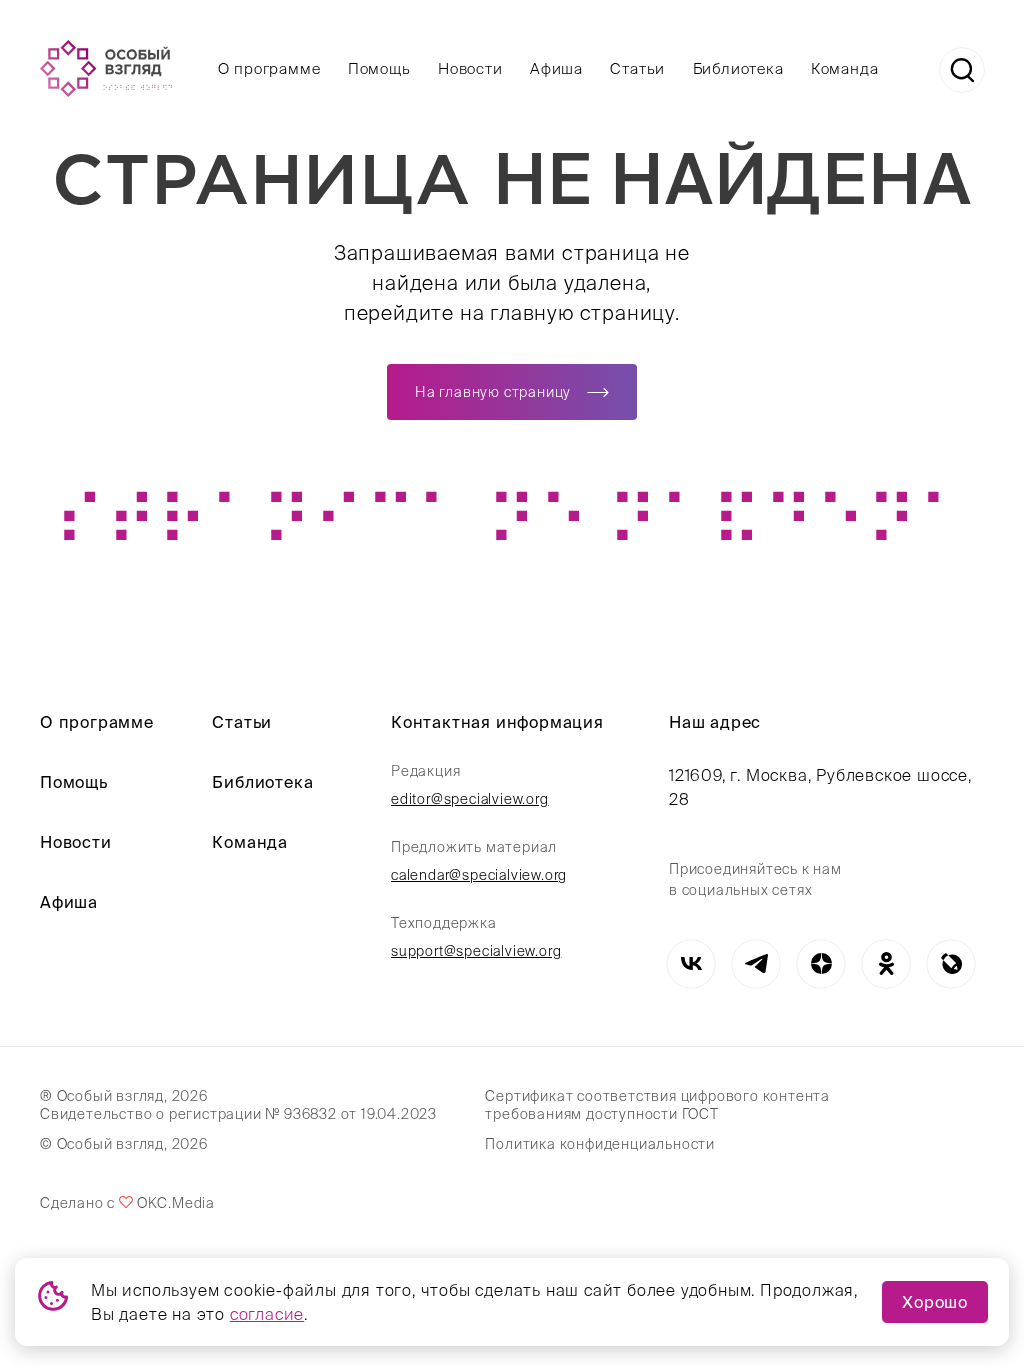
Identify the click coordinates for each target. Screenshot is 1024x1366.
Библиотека (738, 68)
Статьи (637, 68)
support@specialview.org (476, 951)
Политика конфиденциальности (600, 1144)
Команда (845, 68)
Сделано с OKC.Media (127, 1203)
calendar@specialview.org (479, 875)
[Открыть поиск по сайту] (962, 70)
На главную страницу (493, 392)
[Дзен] (821, 963)
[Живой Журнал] (951, 963)
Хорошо (935, 1302)
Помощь (379, 68)
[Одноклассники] (886, 963)
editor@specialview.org (470, 799)
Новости (470, 68)
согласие (267, 1314)
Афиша (556, 68)
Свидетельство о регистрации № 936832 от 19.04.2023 (238, 1114)
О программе (269, 68)
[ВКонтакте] (691, 963)
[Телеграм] (756, 963)
